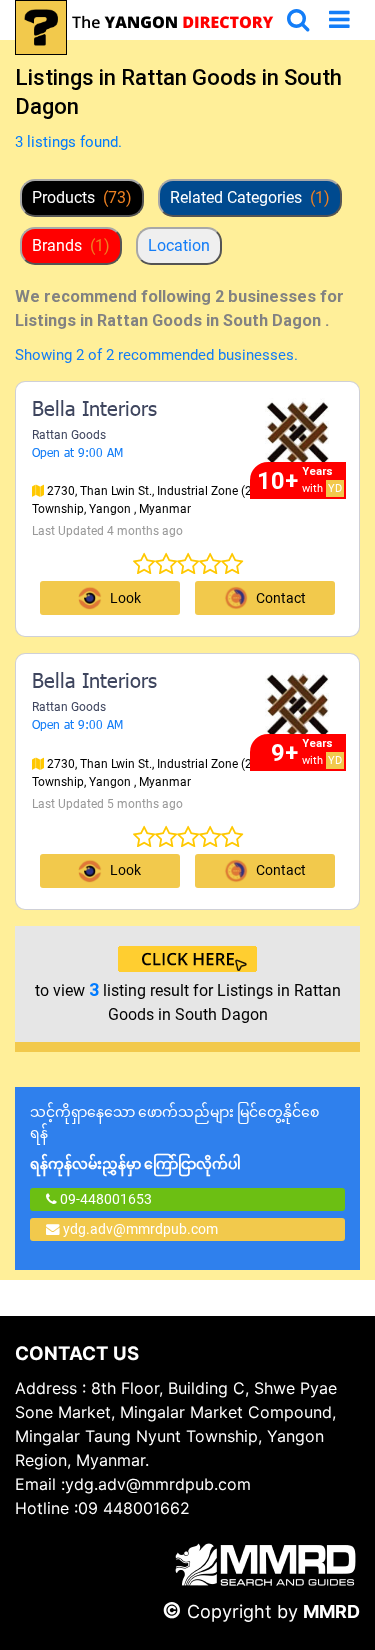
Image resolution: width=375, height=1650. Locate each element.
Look (125, 598)
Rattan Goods (69, 435)
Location (179, 245)
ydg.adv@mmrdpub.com (140, 1229)
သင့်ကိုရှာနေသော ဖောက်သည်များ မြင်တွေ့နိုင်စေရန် (174, 1138)
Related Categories (250, 197)
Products (82, 197)
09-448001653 (104, 1199)
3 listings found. (68, 142)
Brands (71, 245)
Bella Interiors (94, 411)
